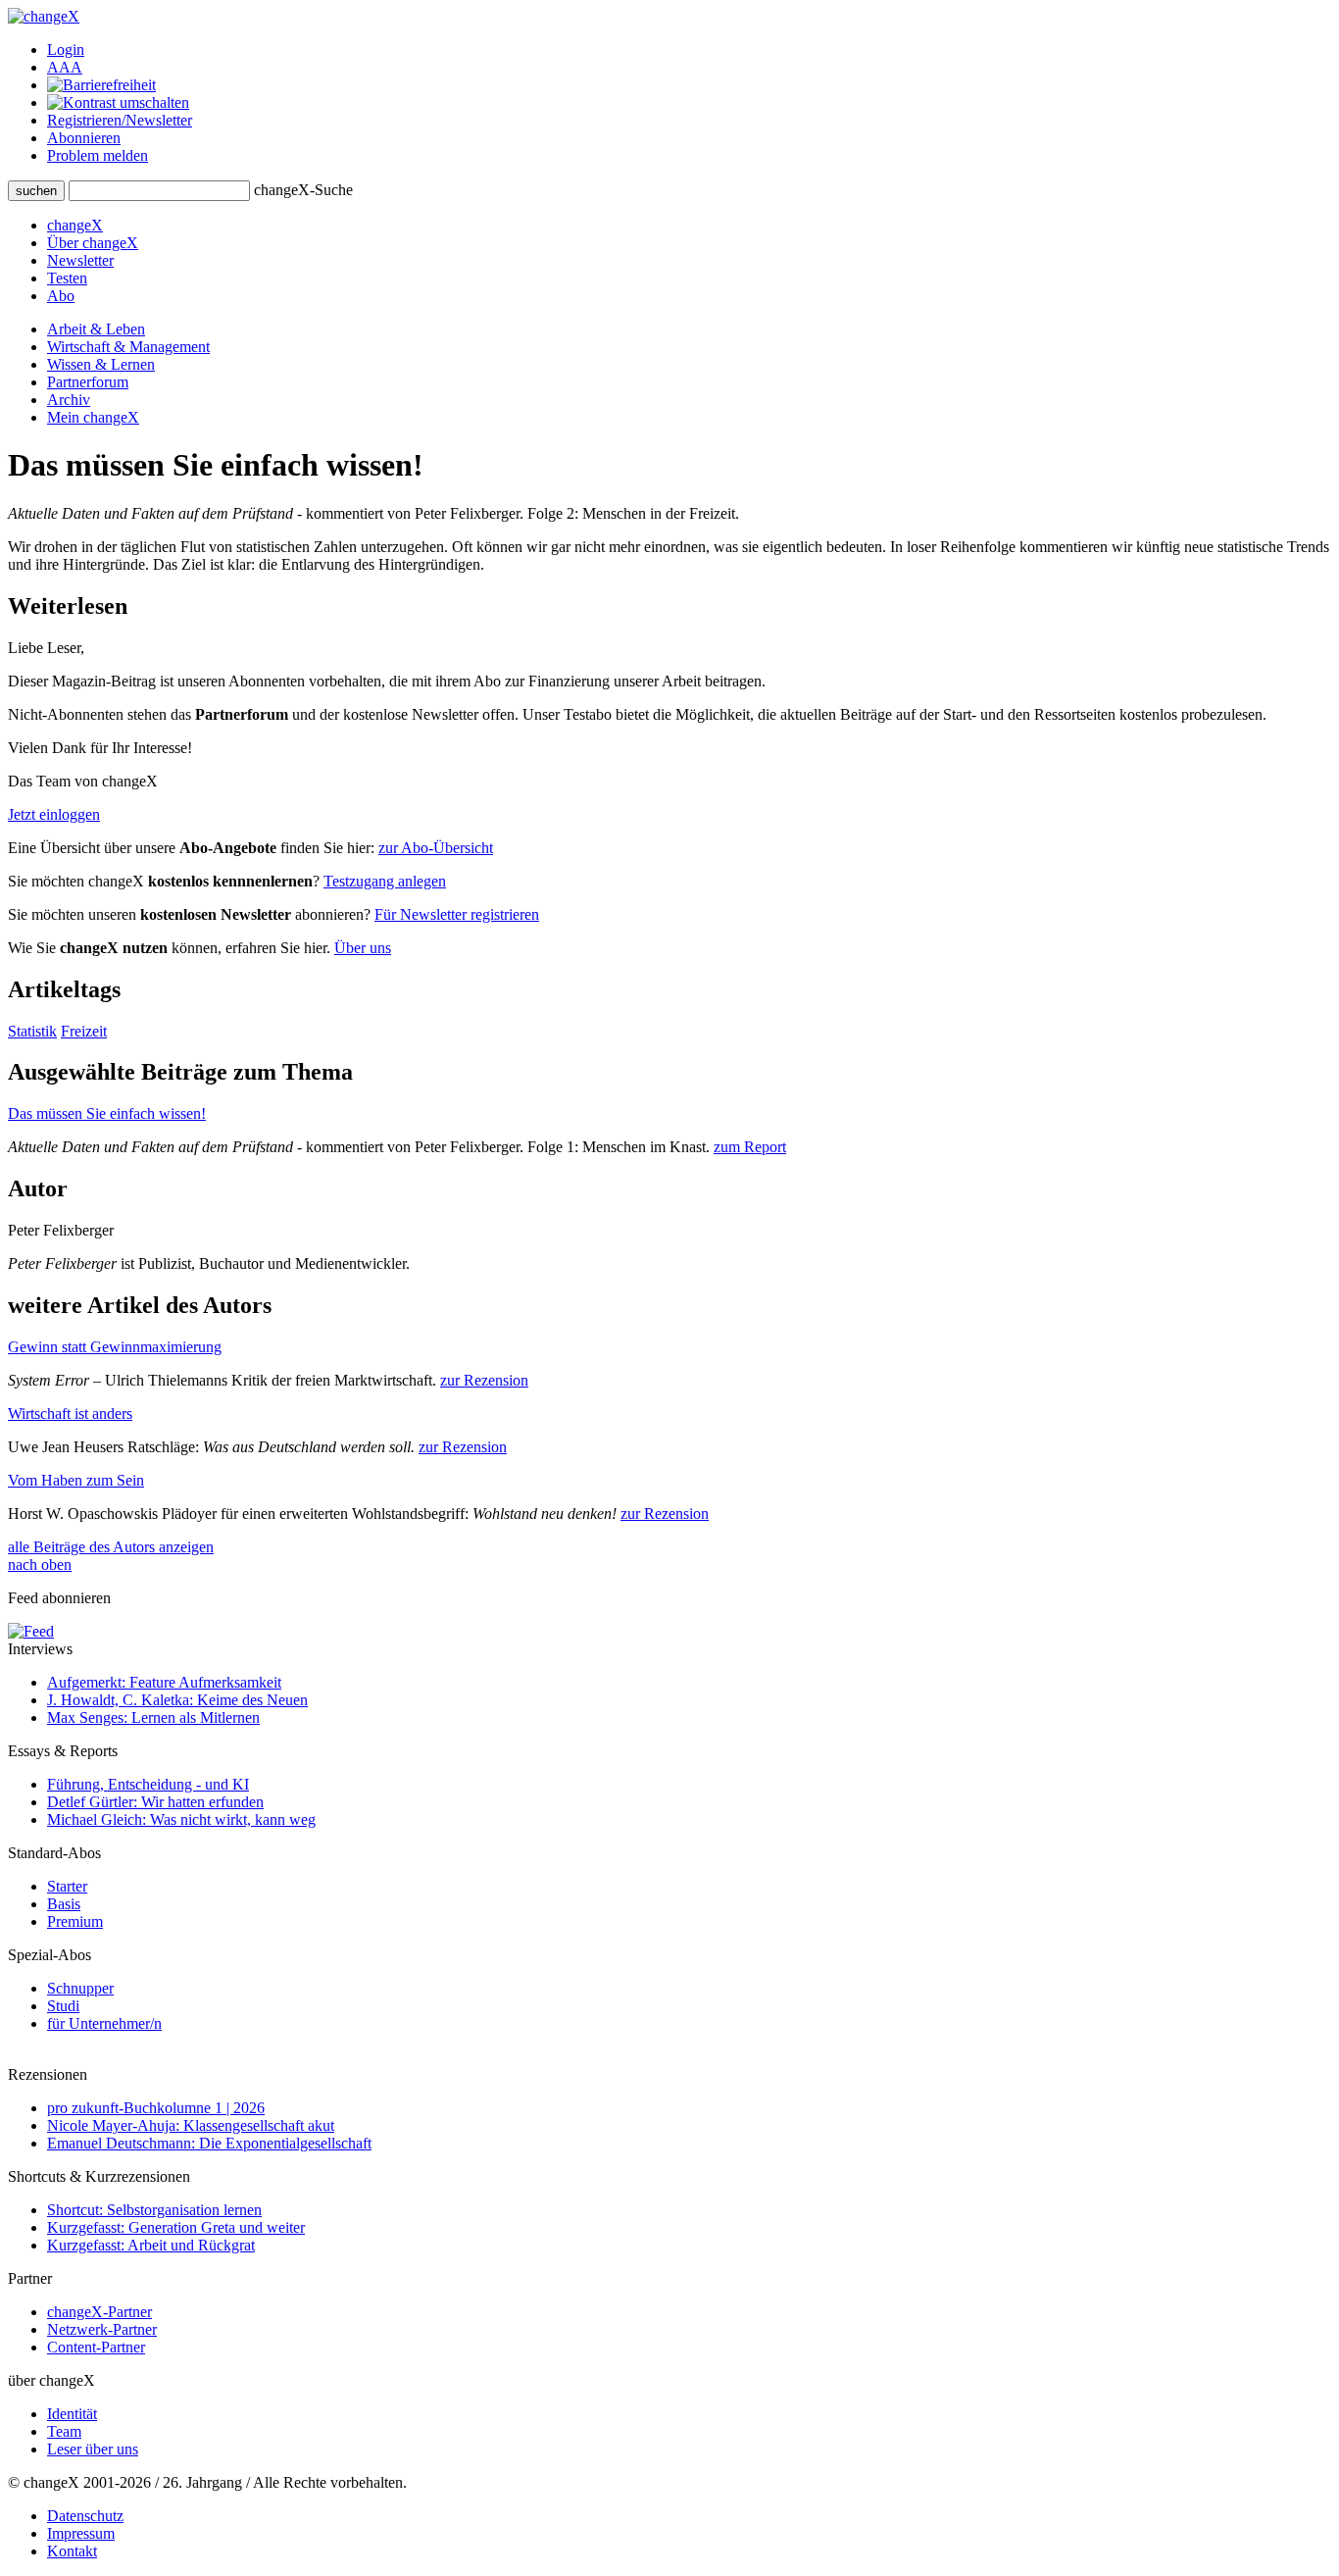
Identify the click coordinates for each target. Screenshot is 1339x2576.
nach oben (40, 1565)
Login (66, 50)
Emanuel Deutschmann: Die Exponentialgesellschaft (209, 2143)
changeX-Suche (303, 190)
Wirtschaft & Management (128, 347)
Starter (67, 1886)
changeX (75, 225)
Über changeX (93, 243)
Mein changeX (93, 417)
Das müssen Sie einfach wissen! (107, 1113)
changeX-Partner (99, 2312)
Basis (64, 1904)
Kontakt (72, 2551)
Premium (75, 1921)
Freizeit (84, 1031)
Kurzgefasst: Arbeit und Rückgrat (151, 2245)
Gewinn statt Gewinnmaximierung (115, 1347)
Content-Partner (96, 2347)
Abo (61, 296)
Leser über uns (93, 2449)
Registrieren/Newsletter (120, 120)
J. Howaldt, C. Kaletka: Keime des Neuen (177, 1700)
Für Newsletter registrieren (457, 914)
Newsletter (80, 260)
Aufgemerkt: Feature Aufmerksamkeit (164, 1682)
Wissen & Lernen (101, 364)
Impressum (81, 2533)
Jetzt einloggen (54, 814)
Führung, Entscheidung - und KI (148, 1784)
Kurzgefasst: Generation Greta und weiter (176, 2227)
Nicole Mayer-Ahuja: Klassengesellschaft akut (191, 2125)
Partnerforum (88, 382)
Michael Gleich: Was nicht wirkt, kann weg (181, 1819)
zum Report (750, 1147)
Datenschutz (85, 2516)
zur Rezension (484, 1380)
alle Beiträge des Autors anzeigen (111, 1547)
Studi (63, 2006)
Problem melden (98, 155)
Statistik (32, 1031)
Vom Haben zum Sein (76, 1480)
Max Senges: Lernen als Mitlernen (153, 1717)
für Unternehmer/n (104, 2023)
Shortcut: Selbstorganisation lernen (154, 2210)
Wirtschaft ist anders (70, 1414)
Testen (67, 278)
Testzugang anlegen (385, 881)
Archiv (69, 400)
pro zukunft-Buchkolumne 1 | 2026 (156, 2108)
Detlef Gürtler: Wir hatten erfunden (155, 1802)
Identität (72, 2414)
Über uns (363, 948)
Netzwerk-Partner (102, 2329)
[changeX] (44, 16)
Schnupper (80, 1988)
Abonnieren (84, 138)
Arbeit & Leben (96, 329)
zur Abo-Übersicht (436, 848)
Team (64, 2431)
